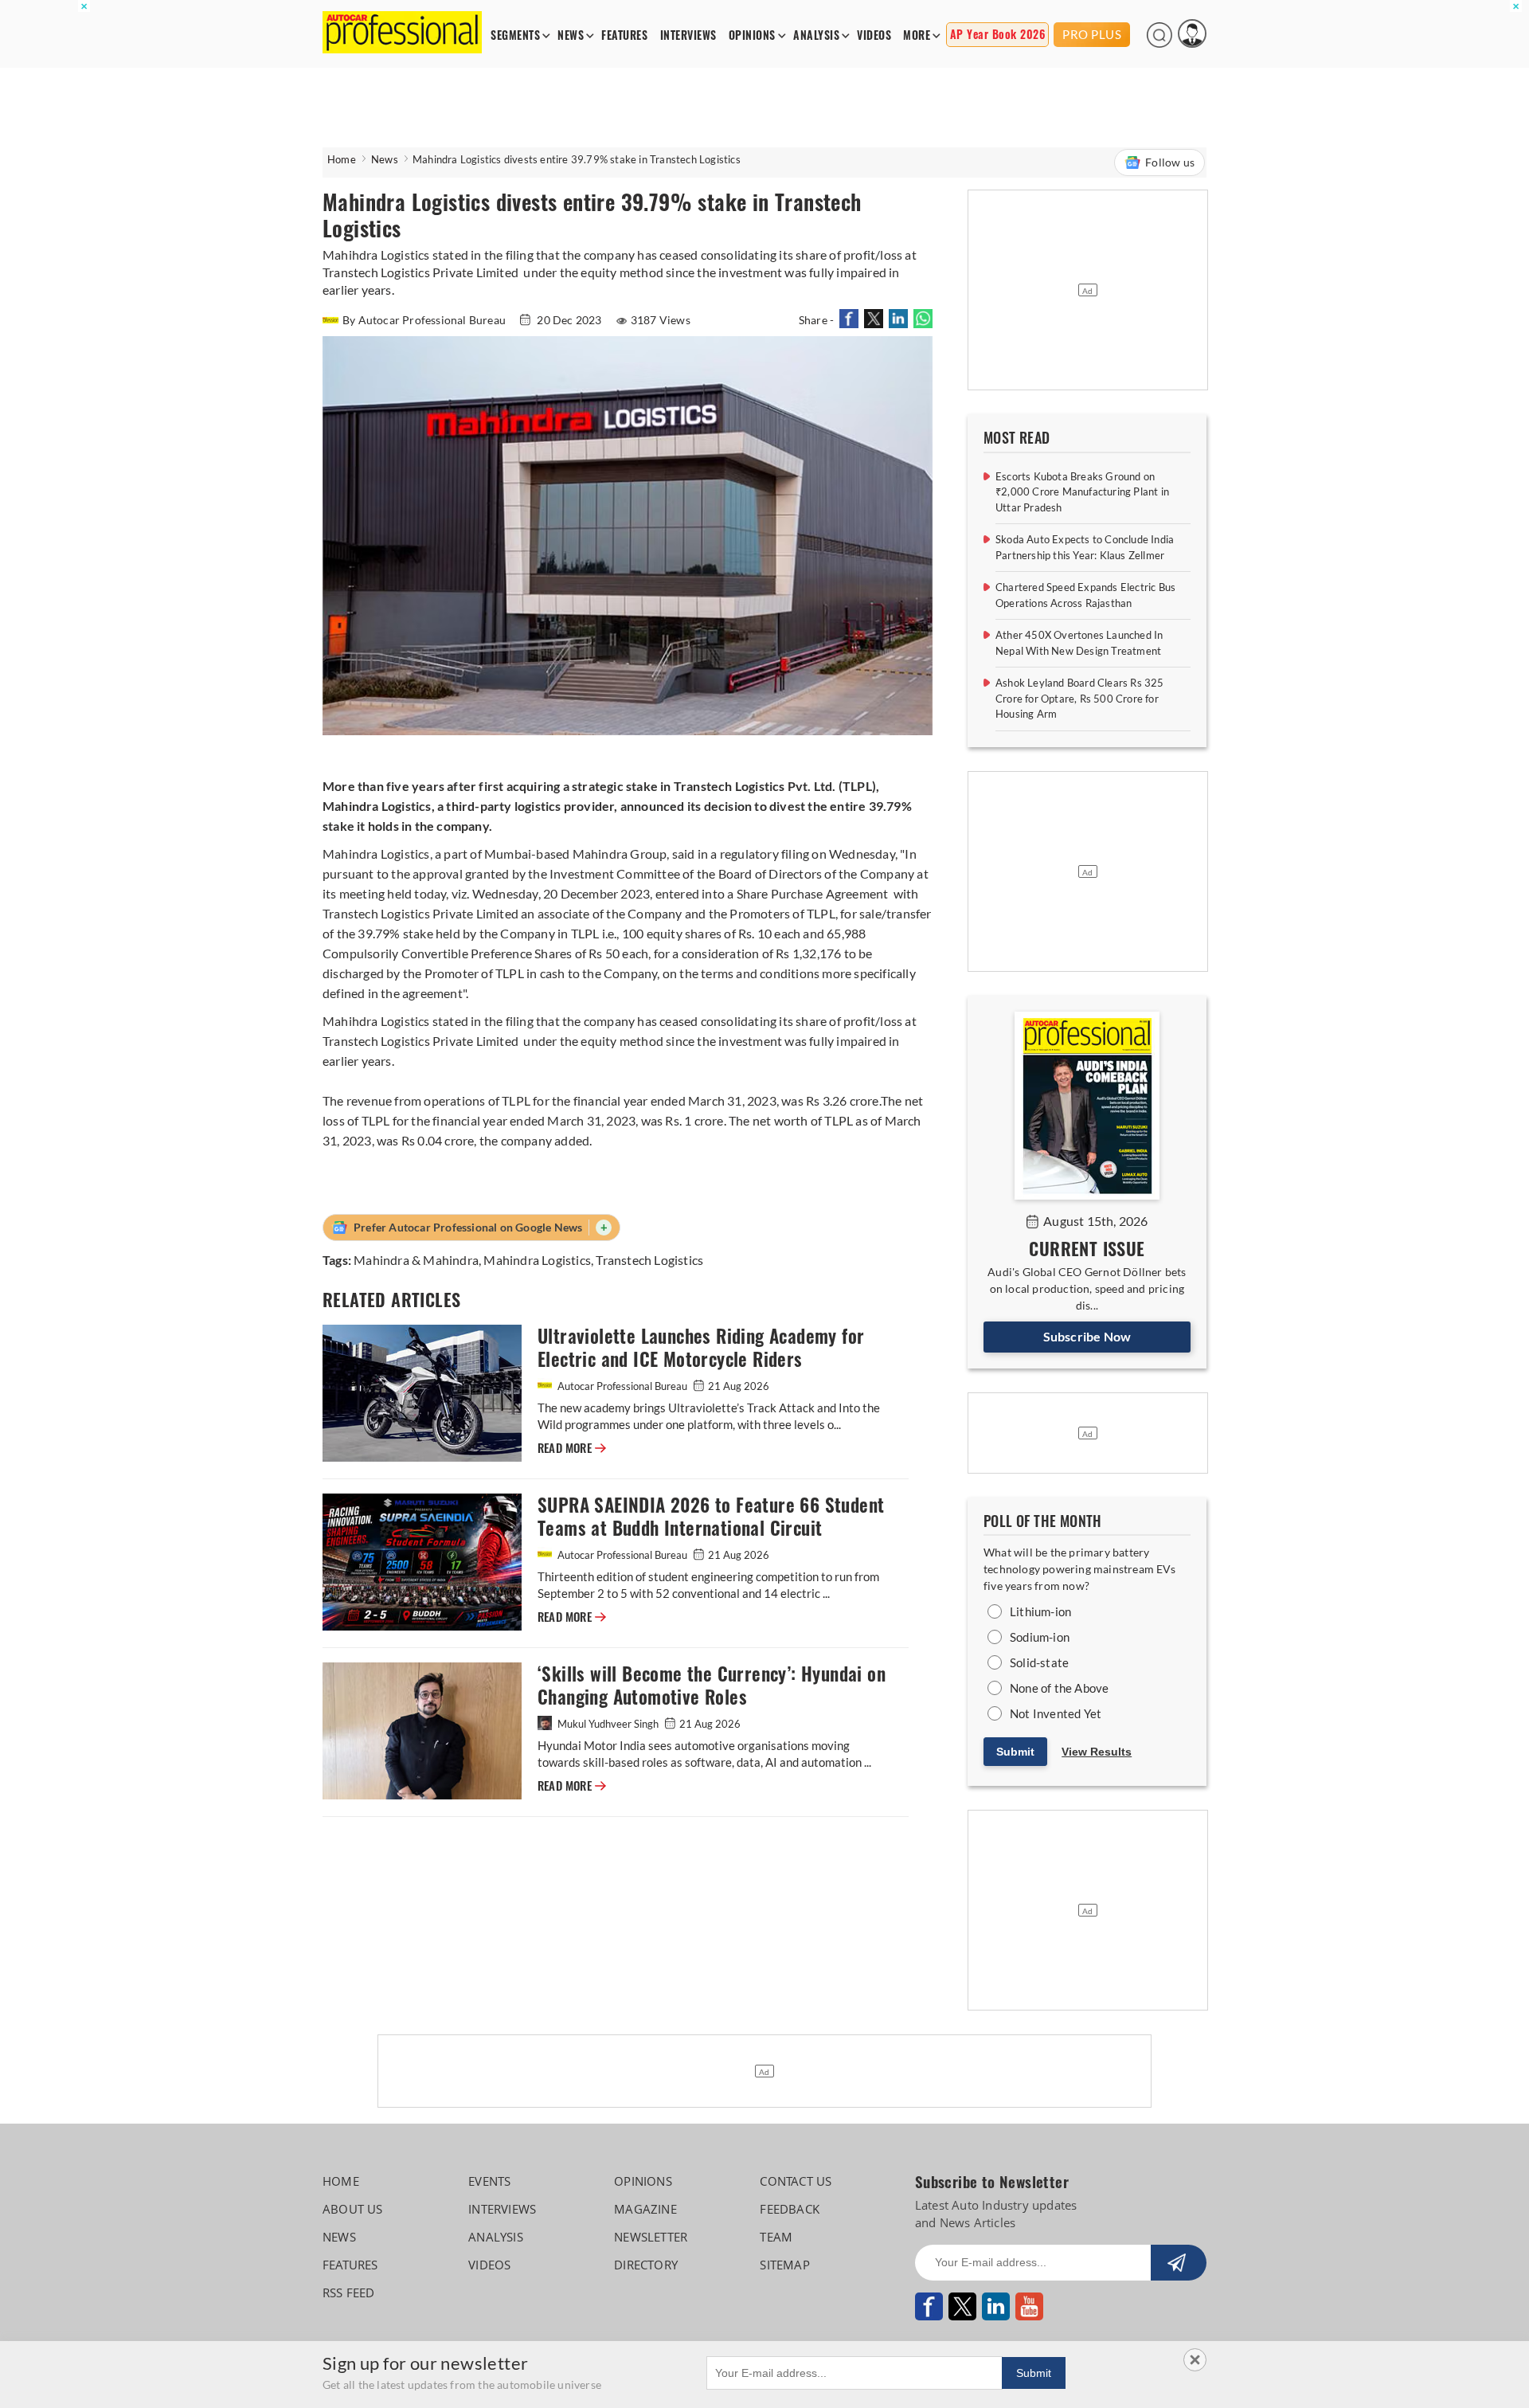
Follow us (1170, 162)
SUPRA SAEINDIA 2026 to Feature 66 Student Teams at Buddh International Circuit (711, 1517)
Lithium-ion (1040, 1611)
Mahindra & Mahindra (416, 1260)
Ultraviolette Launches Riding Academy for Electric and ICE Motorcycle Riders (701, 1348)
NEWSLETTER (651, 2237)
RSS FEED (349, 2292)
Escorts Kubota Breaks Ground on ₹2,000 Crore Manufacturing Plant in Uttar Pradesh (1082, 492)
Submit (1015, 1752)
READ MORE (572, 1448)
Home (342, 159)
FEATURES (624, 35)
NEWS (571, 35)
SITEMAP (784, 2265)
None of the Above (1059, 1688)
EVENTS (489, 2181)
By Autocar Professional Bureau (425, 320)
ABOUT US (353, 2209)
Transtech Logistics (649, 1260)
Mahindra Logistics (537, 1260)
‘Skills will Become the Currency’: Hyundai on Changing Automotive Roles (712, 1686)
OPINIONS (752, 35)
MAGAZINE (645, 2209)
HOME (341, 2181)
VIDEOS (874, 35)
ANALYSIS (816, 35)
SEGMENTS (515, 35)
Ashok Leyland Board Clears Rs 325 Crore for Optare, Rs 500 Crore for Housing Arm (1080, 698)
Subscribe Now (1087, 1336)
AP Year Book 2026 (998, 35)
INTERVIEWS (688, 35)
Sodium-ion (1040, 1637)
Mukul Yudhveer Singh (608, 1724)
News (385, 159)
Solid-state (1039, 1662)
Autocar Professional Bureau (622, 1386)
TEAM (776, 2237)
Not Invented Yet (1056, 1713)
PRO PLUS (1092, 34)
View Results (1097, 1752)
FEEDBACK (790, 2209)
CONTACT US (796, 2181)
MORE (917, 35)
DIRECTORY (646, 2265)
